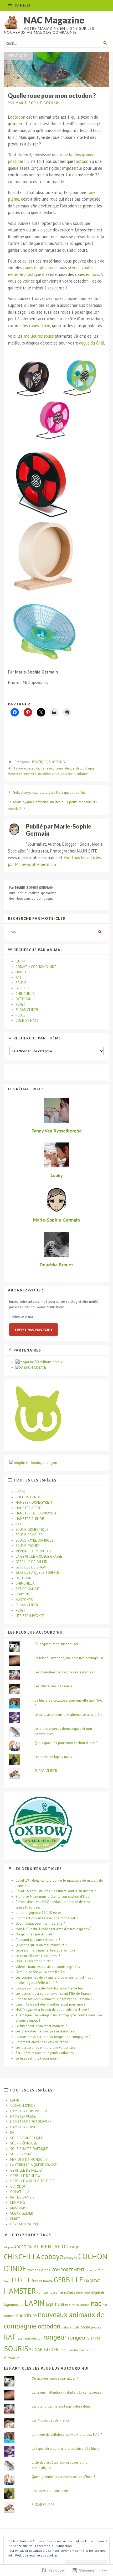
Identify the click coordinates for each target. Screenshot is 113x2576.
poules (96, 2327)
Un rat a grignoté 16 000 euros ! (40, 1913)
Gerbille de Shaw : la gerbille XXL (41, 1972)
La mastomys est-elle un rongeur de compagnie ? (53, 2037)
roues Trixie (40, 326)
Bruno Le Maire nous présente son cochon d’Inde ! (53, 1897)
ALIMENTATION (51, 2246)
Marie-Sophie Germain (38, 103)
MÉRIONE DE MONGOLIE (34, 1551)
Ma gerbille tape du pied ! (35, 1934)
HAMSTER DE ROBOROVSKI (36, 1513)
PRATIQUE (18, 56)
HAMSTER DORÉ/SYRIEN (34, 1502)
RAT (19, 978)
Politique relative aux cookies (37, 2555)
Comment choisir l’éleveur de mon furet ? (47, 1918)
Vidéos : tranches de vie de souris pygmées (48, 1967)
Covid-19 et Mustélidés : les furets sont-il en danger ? (56, 1891)
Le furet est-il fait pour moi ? (37, 2058)
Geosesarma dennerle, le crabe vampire (45, 1950)
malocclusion (81, 2305)
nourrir (9, 2316)
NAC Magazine (54, 20)
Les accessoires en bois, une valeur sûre (46, 2048)
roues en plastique (40, 268)
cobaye (52, 2256)
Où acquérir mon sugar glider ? (57, 1644)
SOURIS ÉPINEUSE (29, 1535)
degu (80, 769)
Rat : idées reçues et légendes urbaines (45, 2053)
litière (66, 2304)
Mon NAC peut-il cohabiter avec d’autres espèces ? (53, 1929)
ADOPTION (23, 2247)
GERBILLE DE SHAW (31, 1567)
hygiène (97, 2292)
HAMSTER (23, 972)
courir (60, 769)
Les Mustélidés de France (53, 1686)
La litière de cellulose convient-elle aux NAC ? (67, 2435)
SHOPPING (57, 762)
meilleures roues (39, 336)
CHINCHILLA (25, 994)
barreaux (47, 769)
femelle (91, 2270)
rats (20, 2338)
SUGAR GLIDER (27, 1010)
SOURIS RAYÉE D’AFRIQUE (34, 1540)
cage (75, 2247)
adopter (9, 2247)
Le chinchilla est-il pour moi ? (38, 1956)
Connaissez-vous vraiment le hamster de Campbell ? (55, 1999)
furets (37, 2281)
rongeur (55, 2337)
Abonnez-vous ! (26, 1290)
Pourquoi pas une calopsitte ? (38, 1940)
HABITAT (92, 2281)
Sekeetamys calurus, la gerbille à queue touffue (49, 792)
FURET (20, 1004)
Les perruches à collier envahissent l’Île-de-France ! (54, 1994)
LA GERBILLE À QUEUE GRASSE (39, 1556)
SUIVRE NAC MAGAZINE (34, 1330)
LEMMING (23, 1594)
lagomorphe (14, 2304)
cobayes (71, 2258)
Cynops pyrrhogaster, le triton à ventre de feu (49, 1988)
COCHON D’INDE (28, 1497)
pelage (66, 2327)
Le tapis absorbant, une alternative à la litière (68, 1715)
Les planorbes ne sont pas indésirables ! (65, 1672)
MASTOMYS (24, 1600)
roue (56, 774)
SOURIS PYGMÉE (28, 1546)
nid (105, 2305)
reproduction (33, 2338)
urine (90, 2350)
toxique (79, 2350)
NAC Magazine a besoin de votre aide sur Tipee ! (52, 2010)
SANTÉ (95, 2338)
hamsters (67, 2292)
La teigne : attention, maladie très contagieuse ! (68, 2392)
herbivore (83, 2292)
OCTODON (24, 999)
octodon (18, 117)
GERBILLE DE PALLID (31, 1562)
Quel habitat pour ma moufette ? (40, 1923)
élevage (11, 2358)
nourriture (26, 2315)
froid (7, 2281)
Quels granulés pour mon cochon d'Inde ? (66, 1743)
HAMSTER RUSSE (28, 1508)
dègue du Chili (92, 343)
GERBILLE (23, 988)
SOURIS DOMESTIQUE (32, 1530)
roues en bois (87, 274)
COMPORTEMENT (68, 2270)
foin (101, 2270)
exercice (30, 774)
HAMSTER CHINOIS (30, 1519)
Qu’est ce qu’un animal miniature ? (41, 1945)
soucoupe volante (74, 774)
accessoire (31, 769)
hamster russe (47, 2292)
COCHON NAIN (27, 1021)
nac (96, 2303)
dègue (70, 769)
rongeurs (79, 2337)
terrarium (66, 2350)
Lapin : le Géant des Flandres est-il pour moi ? (50, 2004)
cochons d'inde (39, 2270)
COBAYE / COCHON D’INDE (36, 967)
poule (85, 2327)
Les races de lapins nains (53, 1757)
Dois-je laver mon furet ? (34, 1961)
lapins (53, 2304)
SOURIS (21, 983)
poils (76, 2327)
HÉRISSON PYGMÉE (30, 1616)
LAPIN (20, 961)
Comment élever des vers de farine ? (43, 2042)
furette (48, 2281)
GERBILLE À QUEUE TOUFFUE (38, 1573)
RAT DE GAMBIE (28, 1589)
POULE (20, 1015)
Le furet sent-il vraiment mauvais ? (41, 2026)
